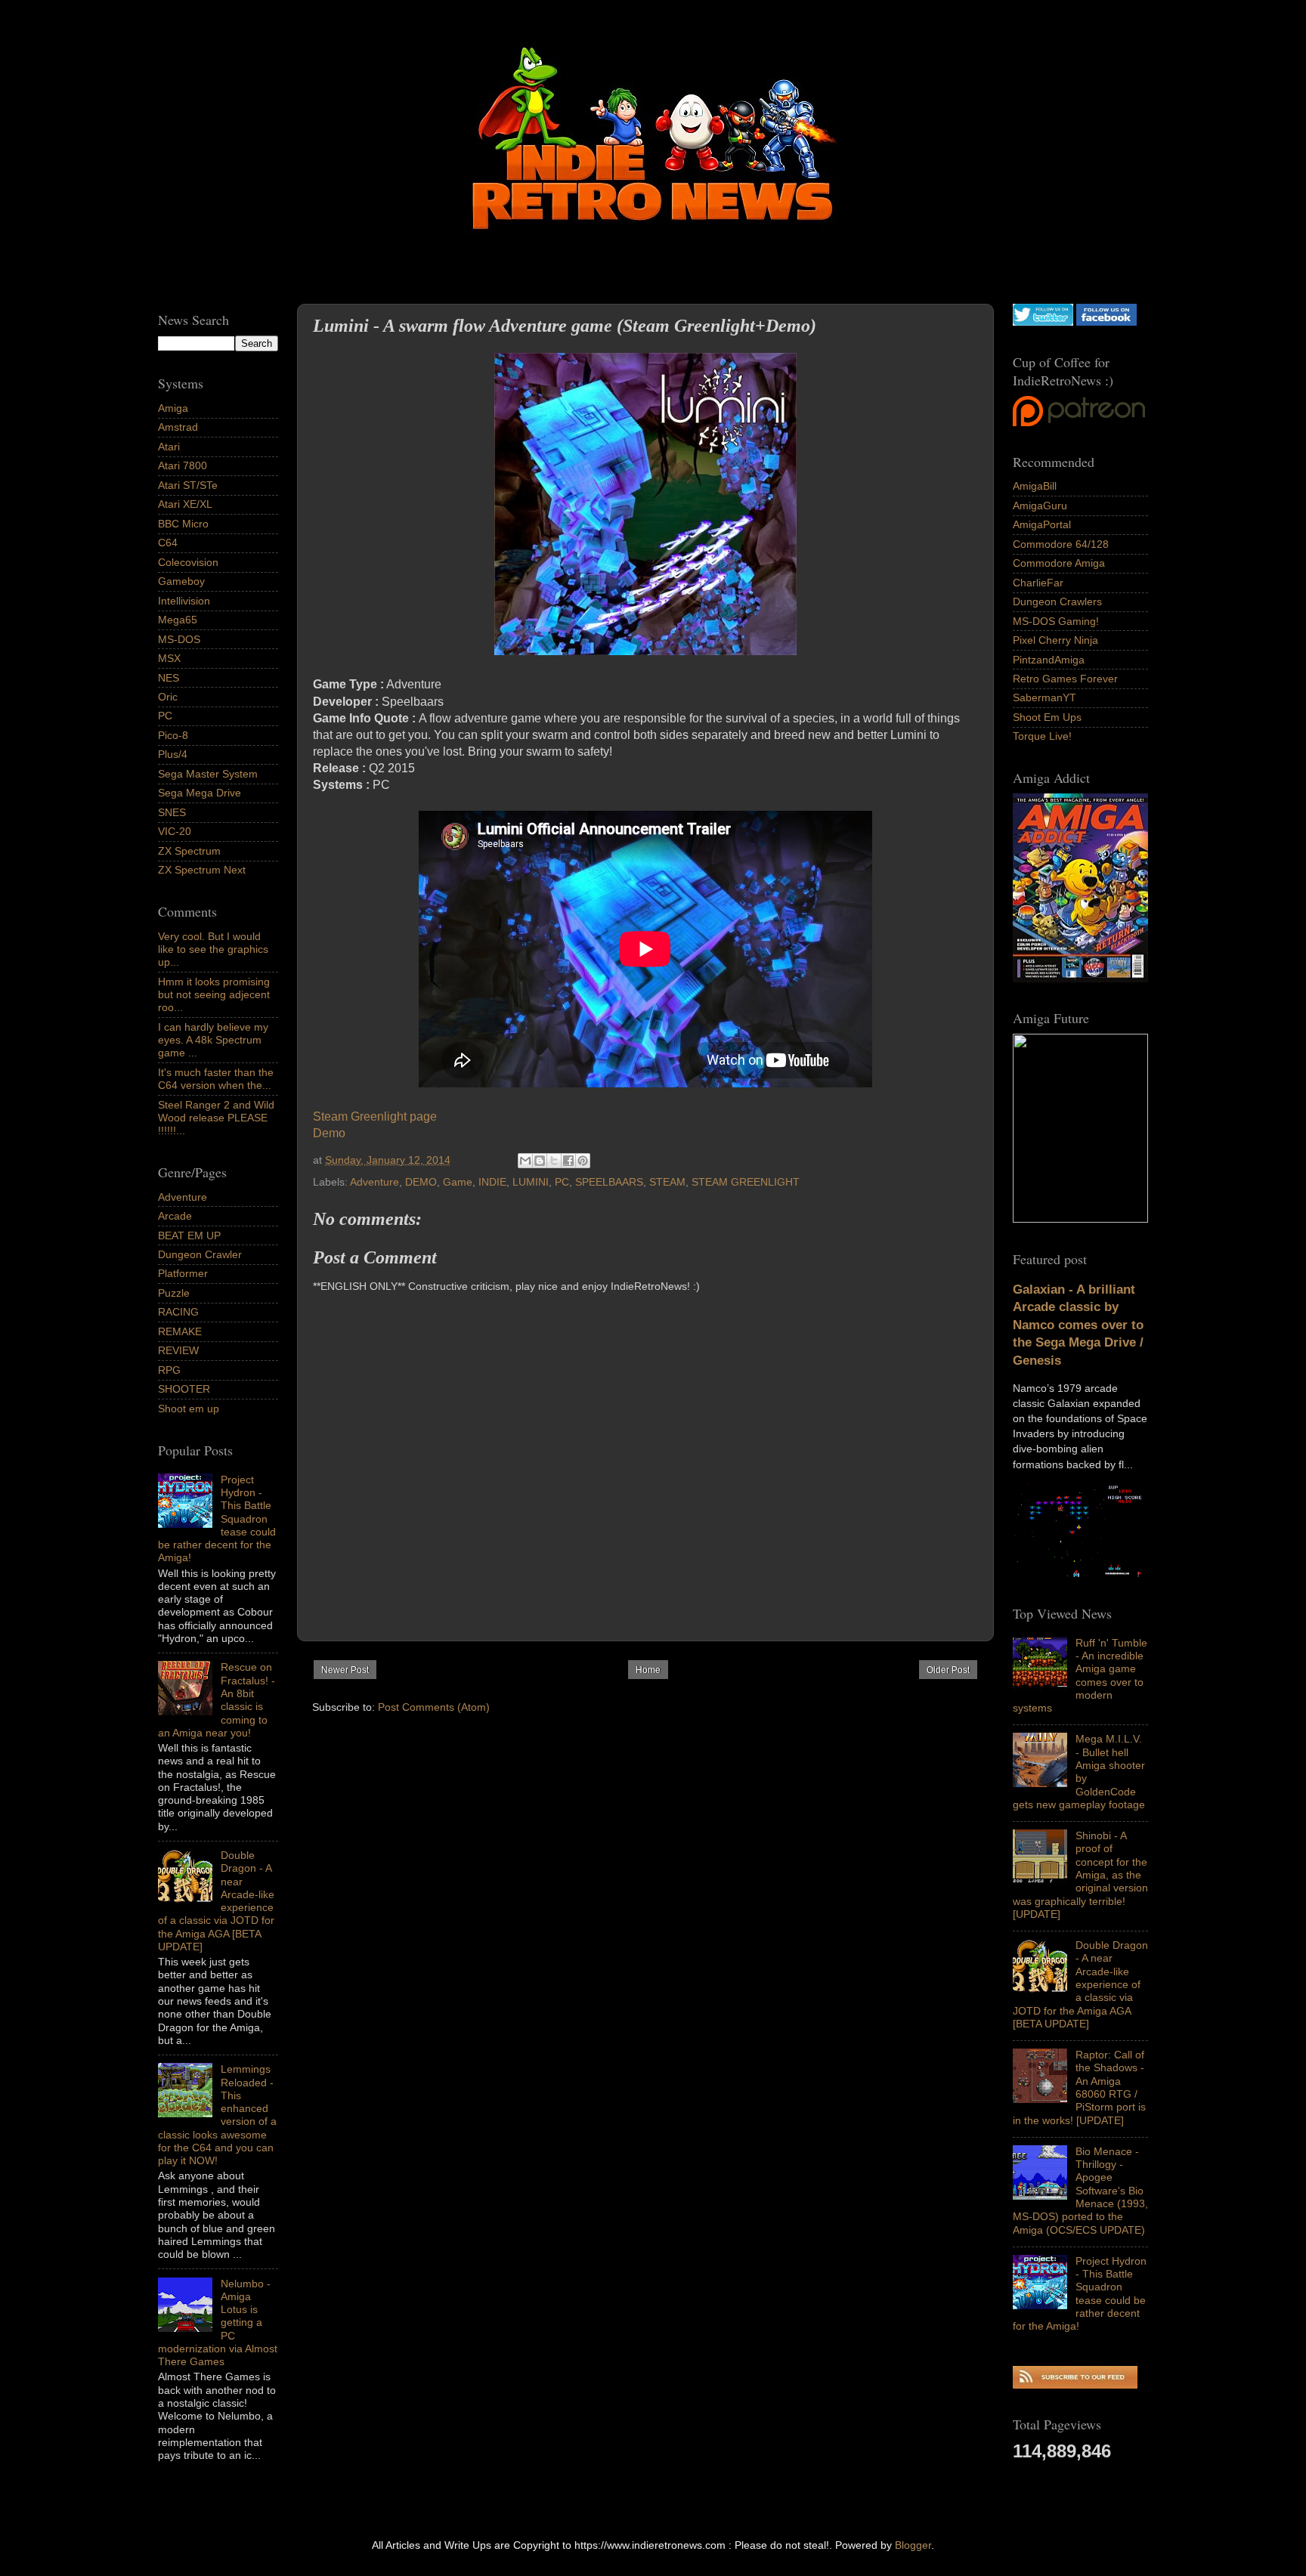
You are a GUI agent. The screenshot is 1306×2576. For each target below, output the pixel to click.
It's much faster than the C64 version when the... (216, 1079)
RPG (169, 1370)
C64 (168, 543)
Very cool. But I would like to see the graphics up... (213, 949)
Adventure (374, 1182)
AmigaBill (1035, 486)
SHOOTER (184, 1389)
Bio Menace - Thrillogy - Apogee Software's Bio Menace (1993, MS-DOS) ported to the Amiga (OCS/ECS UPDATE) (1080, 2191)
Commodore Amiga (1059, 563)
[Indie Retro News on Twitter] (1043, 322)
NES (169, 678)
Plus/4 (173, 754)
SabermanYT (1044, 697)
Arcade (175, 1216)
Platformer (183, 1273)
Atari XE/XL (185, 504)
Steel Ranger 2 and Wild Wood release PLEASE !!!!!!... (216, 1118)
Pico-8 (173, 735)
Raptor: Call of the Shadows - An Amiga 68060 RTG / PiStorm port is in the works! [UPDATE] (1079, 2087)
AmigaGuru (1040, 506)
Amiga (173, 408)
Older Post (948, 1670)
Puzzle (174, 1293)
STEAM (667, 1182)
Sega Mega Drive (200, 793)
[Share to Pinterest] (583, 1161)
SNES (172, 812)
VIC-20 (175, 831)
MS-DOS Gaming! (1056, 621)
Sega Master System (208, 774)
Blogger (913, 2545)
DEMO (421, 1182)
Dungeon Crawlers (1057, 601)
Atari (169, 447)
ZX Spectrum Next (202, 870)
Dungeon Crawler (200, 1254)
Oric (168, 697)
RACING (178, 1312)
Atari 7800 (183, 465)
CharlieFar (1038, 583)
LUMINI (531, 1182)
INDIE (492, 1182)
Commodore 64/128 (1061, 544)
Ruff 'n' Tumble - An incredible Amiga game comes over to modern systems (1080, 1675)
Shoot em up (189, 1409)
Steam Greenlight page (375, 1116)
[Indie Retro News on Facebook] (1106, 322)
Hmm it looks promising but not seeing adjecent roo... (214, 995)
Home (648, 1670)
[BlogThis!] (540, 1161)
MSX (169, 658)
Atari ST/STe (188, 485)
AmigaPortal (1042, 524)
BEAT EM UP (189, 1235)
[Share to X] (554, 1161)
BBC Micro (183, 524)
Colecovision (188, 562)
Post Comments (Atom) (434, 1707)
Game (458, 1182)
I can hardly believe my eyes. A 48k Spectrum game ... (213, 1040)
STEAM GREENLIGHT (746, 1182)
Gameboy (181, 581)
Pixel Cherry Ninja (1055, 640)
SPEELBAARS (609, 1182)
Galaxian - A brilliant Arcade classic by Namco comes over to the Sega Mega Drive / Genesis (1078, 1325)
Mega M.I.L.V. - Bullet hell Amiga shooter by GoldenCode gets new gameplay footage (1079, 1771)
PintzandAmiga (1049, 660)
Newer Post (345, 1670)
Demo (329, 1133)
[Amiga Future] (1080, 979)
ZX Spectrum (189, 851)
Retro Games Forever (1065, 679)
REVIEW (178, 1350)
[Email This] (525, 1161)
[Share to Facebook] (568, 1161)
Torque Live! (1042, 736)
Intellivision (184, 601)
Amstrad (178, 427)
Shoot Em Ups (1047, 717)
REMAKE (180, 1331)
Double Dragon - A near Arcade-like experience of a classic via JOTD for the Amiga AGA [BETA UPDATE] (1080, 1984)
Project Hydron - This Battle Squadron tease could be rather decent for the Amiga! (1080, 2293)
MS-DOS (179, 639)
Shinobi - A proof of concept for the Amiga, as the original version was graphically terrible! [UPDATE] (1080, 1875)
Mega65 (178, 620)
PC (562, 1182)
